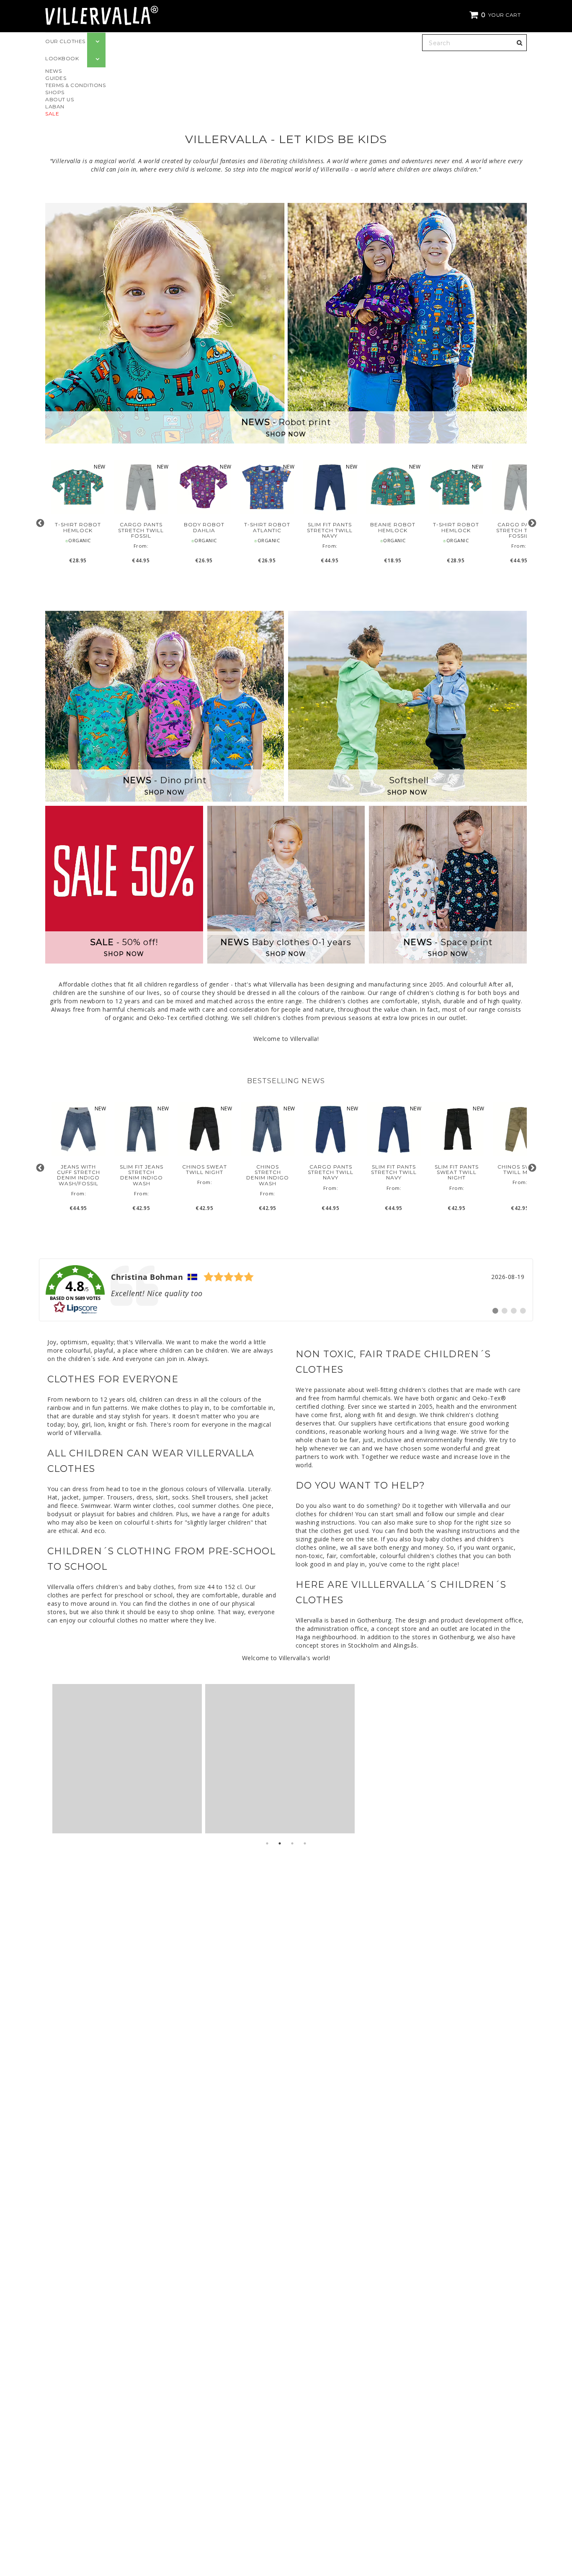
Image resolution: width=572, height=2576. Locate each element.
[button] (496, 15)
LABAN (55, 106)
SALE (52, 114)
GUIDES (56, 78)
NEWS (53, 71)
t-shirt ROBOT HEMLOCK (78, 527)
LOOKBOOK (62, 58)
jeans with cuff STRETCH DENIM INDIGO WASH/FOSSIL (79, 1175)
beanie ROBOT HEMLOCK (393, 527)
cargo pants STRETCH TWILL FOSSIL (141, 530)
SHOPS (55, 92)
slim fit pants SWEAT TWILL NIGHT (457, 1172)
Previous (40, 523)
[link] (286, 1290)
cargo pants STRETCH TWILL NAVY (331, 1172)
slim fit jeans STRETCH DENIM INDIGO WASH (142, 1175)
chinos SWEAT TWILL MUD (520, 1169)
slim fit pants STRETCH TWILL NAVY (330, 530)
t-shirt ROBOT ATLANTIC (267, 527)
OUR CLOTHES (65, 41)
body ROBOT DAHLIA (204, 527)
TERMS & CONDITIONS (75, 85)
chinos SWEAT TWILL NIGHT (205, 1169)
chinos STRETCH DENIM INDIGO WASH (268, 1175)
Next (532, 523)
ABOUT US (59, 99)
